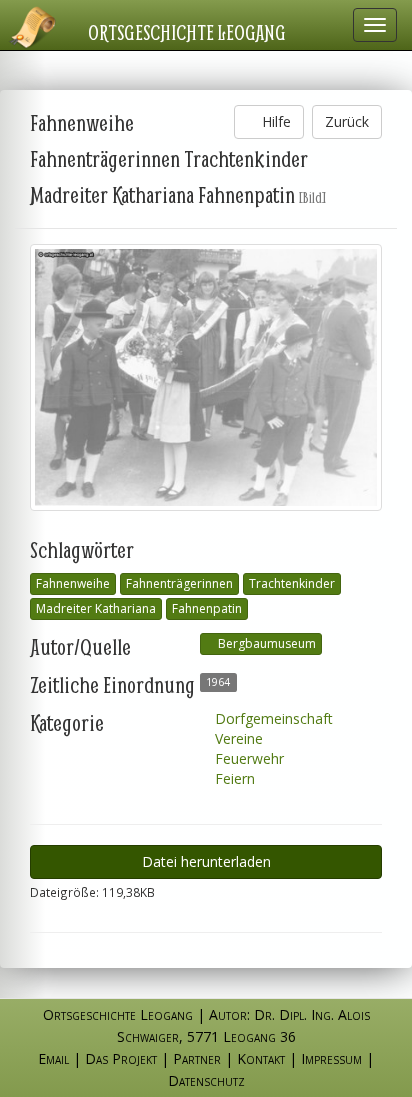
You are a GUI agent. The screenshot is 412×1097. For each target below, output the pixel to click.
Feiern (233, 778)
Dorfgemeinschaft (272, 718)
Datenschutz (206, 1080)
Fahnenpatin (207, 608)
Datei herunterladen (206, 861)
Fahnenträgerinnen (179, 583)
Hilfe (274, 121)
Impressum (331, 1058)
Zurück (347, 121)
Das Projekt (121, 1058)
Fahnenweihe (73, 583)
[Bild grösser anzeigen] (206, 377)
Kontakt (261, 1058)
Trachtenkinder (292, 583)
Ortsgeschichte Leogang (187, 32)
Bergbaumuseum (265, 643)
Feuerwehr (247, 758)
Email (53, 1058)
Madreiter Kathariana (96, 608)
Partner (197, 1058)
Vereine (237, 738)
